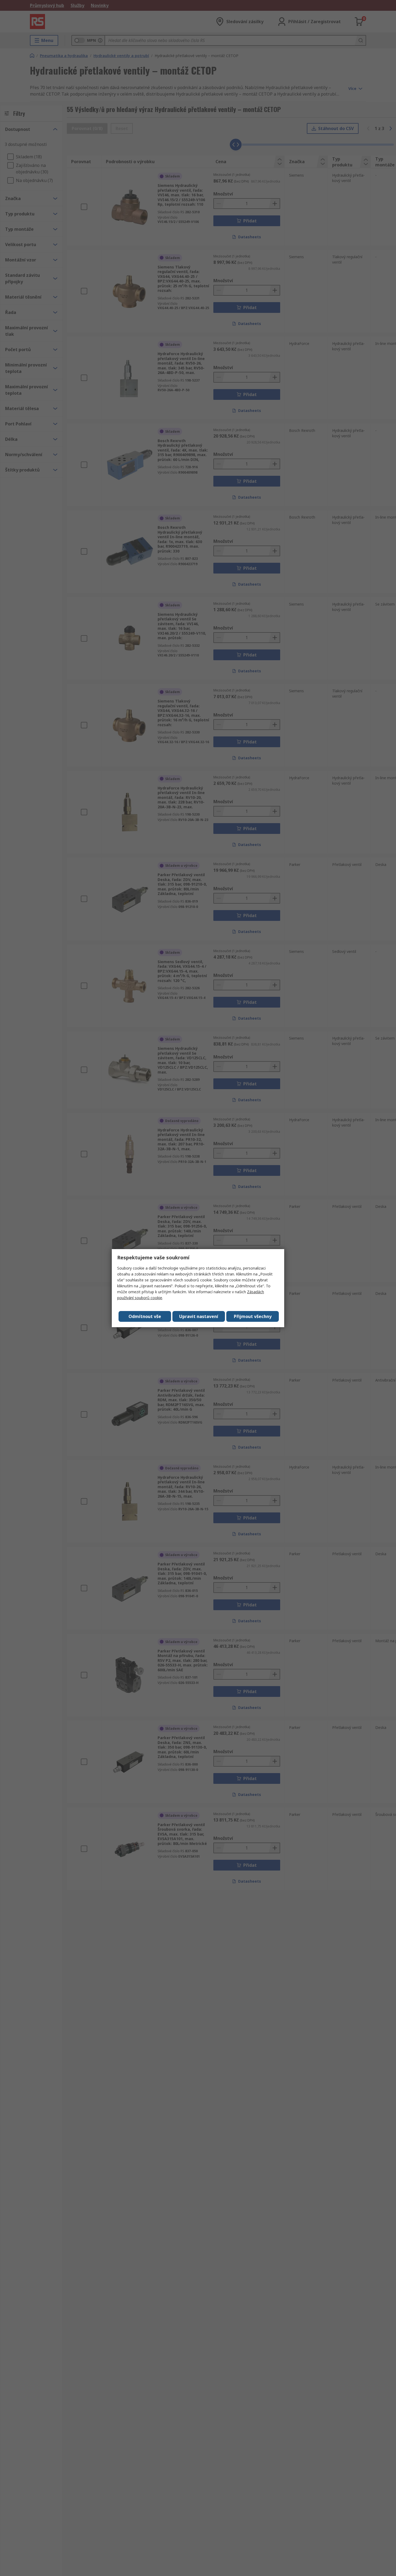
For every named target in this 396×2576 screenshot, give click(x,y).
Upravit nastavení (199, 1316)
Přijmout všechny (253, 1316)
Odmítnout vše (145, 1316)
